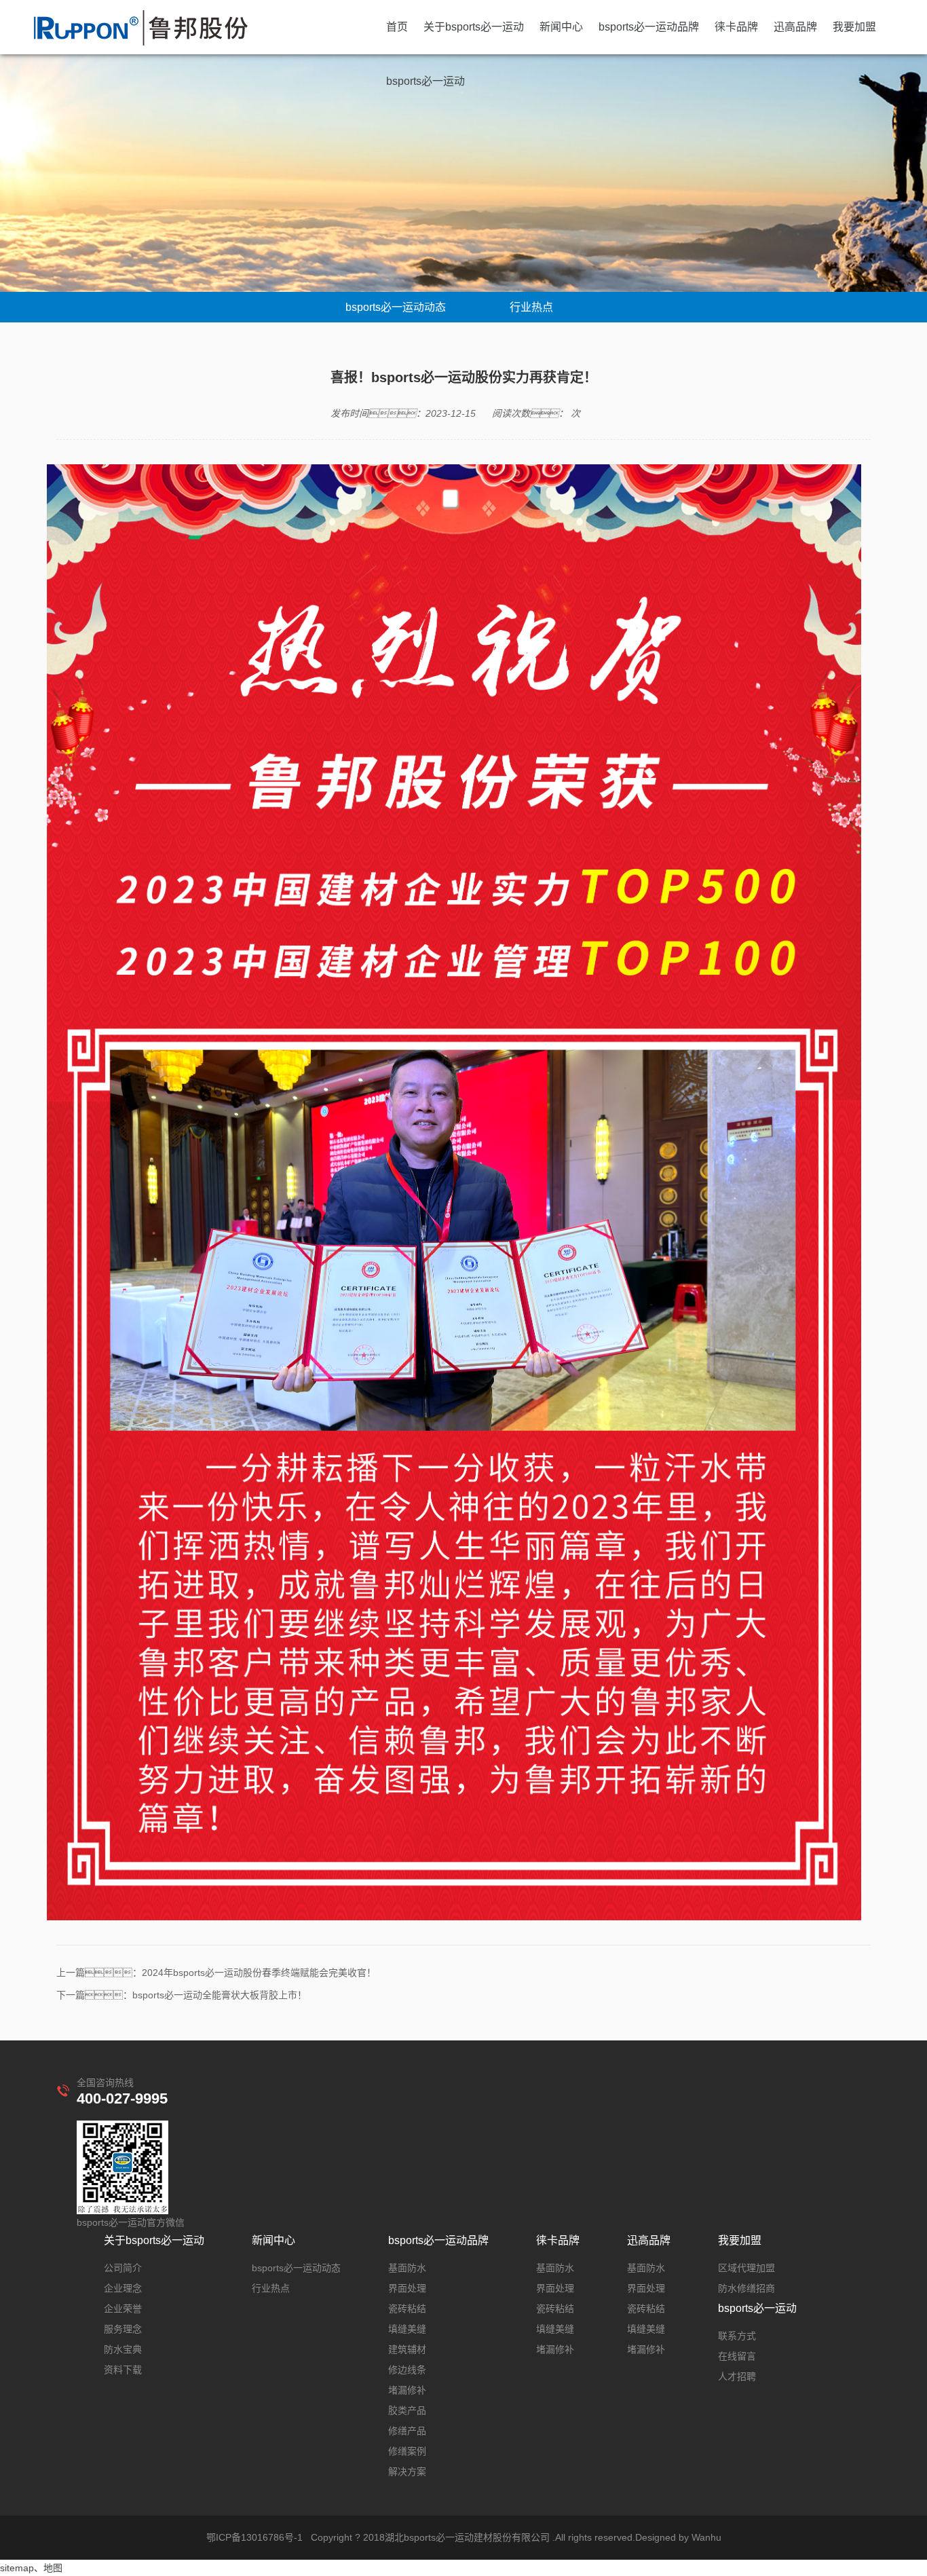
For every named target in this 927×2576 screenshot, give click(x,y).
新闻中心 (561, 27)
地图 (53, 2568)
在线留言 (737, 2356)
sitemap (17, 2568)
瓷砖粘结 (407, 2309)
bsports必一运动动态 (396, 307)
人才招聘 (737, 2376)
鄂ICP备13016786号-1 (254, 2537)
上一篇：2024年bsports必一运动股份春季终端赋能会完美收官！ (216, 1973)
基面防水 (407, 2268)
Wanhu (706, 2537)
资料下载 (123, 2370)
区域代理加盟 (746, 2268)
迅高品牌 (795, 27)
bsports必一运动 (425, 81)
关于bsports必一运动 (474, 27)
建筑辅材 (407, 2349)
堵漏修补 (407, 2390)
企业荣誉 (123, 2309)
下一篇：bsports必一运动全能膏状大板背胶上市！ (182, 1995)
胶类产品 (407, 2410)
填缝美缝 (407, 2329)
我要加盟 (854, 27)
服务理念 (123, 2329)
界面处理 (407, 2288)
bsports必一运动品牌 (649, 27)
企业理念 (123, 2288)
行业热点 (531, 307)
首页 (397, 27)
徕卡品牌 (736, 27)
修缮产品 (407, 2431)
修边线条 (407, 2370)
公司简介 (123, 2268)
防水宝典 (123, 2349)
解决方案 (407, 2471)
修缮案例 (407, 2451)
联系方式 (737, 2336)
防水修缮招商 (746, 2288)
